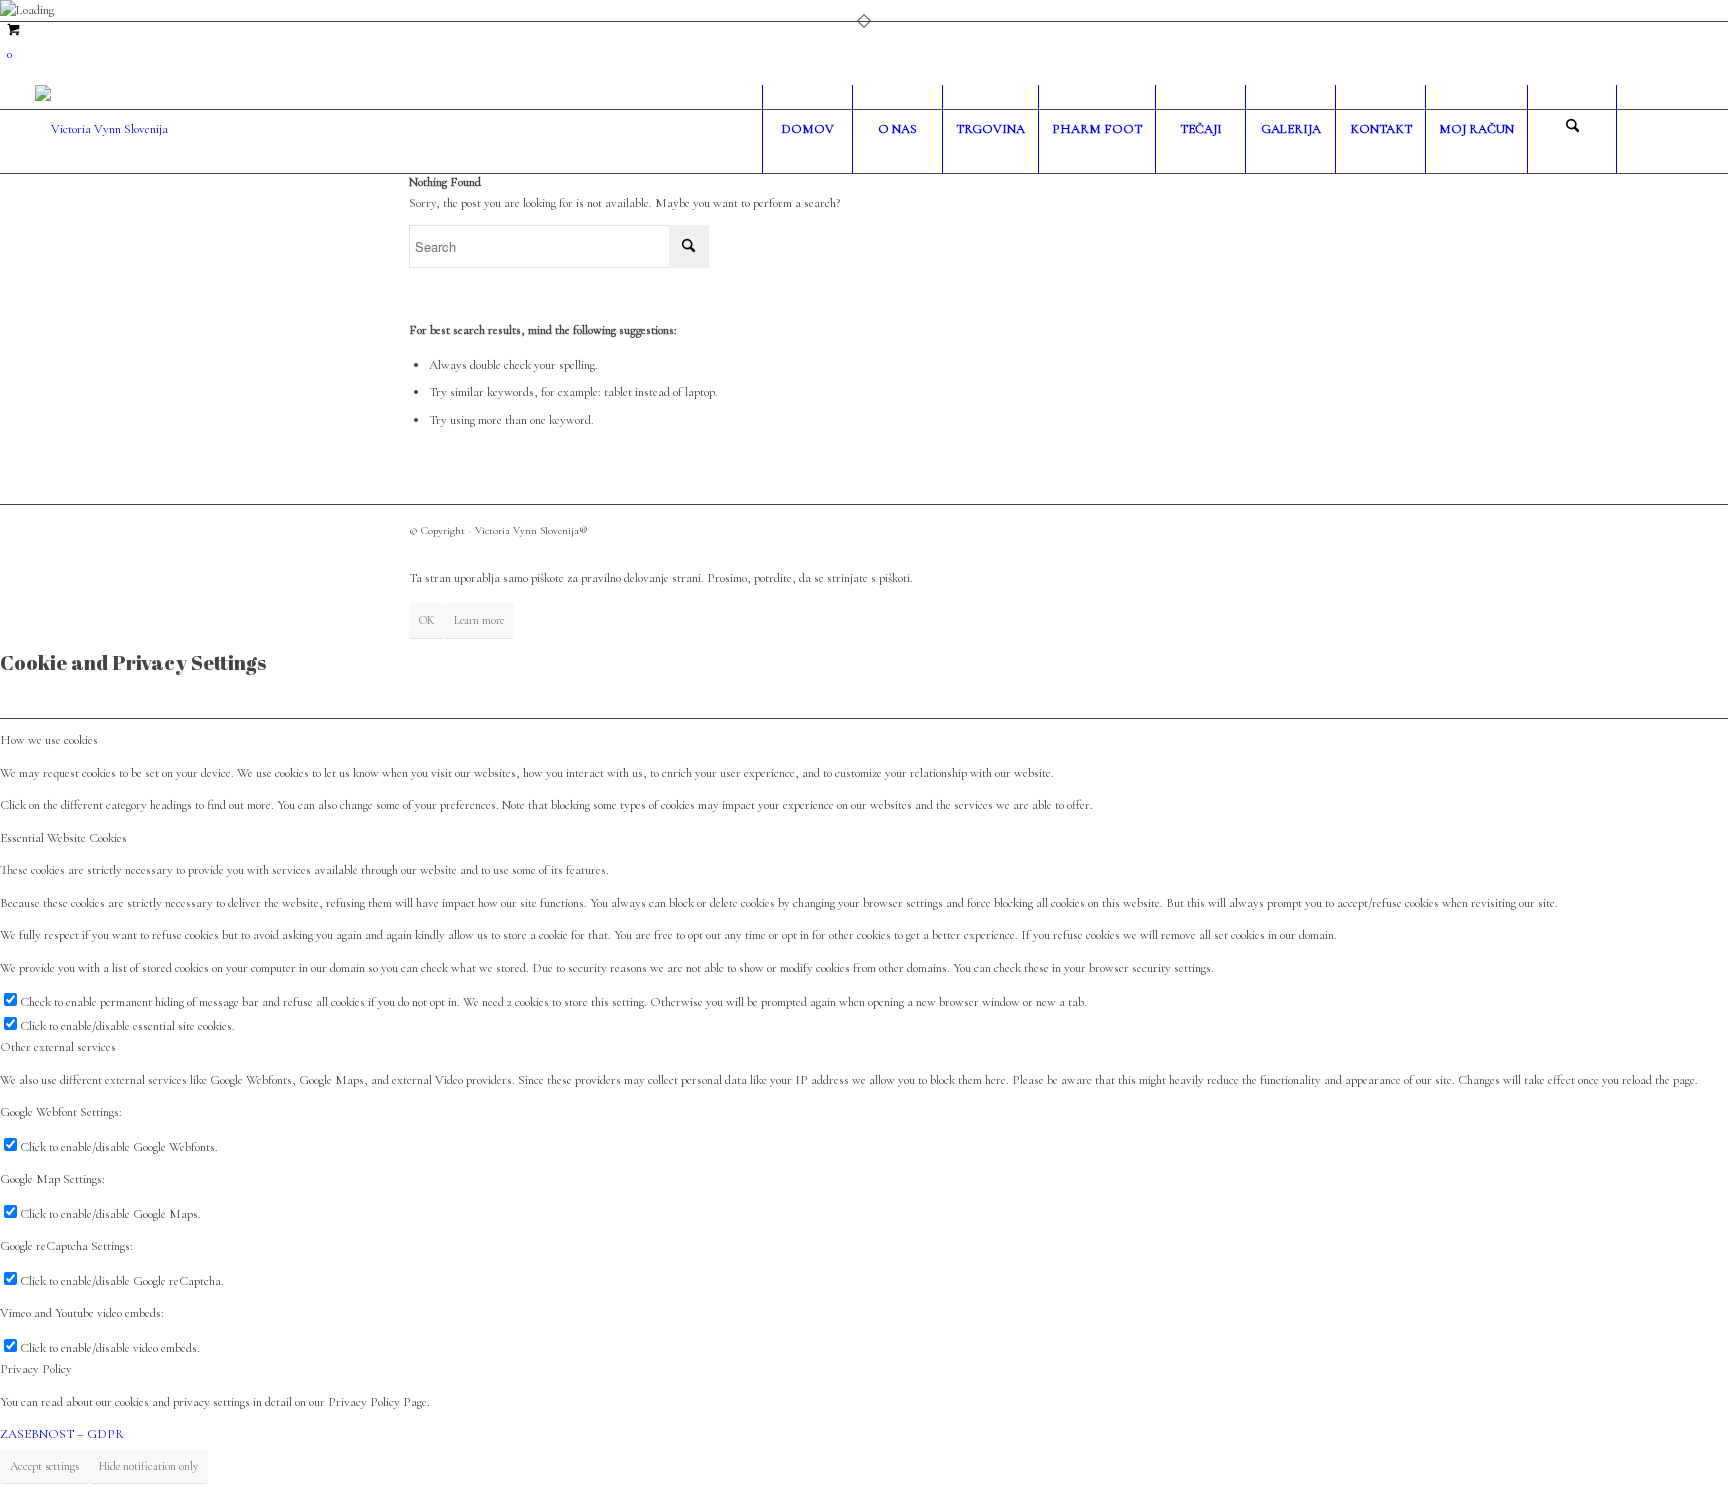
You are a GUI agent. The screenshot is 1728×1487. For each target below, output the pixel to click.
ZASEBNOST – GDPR (62, 1434)
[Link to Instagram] (1678, 128)
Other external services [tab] (58, 1047)
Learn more (479, 620)
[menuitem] (807, 129)
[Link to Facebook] (1648, 128)
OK (426, 620)
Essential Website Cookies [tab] (63, 838)
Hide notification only (148, 1466)
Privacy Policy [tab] (36, 1369)
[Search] (1572, 129)
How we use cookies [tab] (49, 740)
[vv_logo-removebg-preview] (101, 129)
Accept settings (44, 1466)
